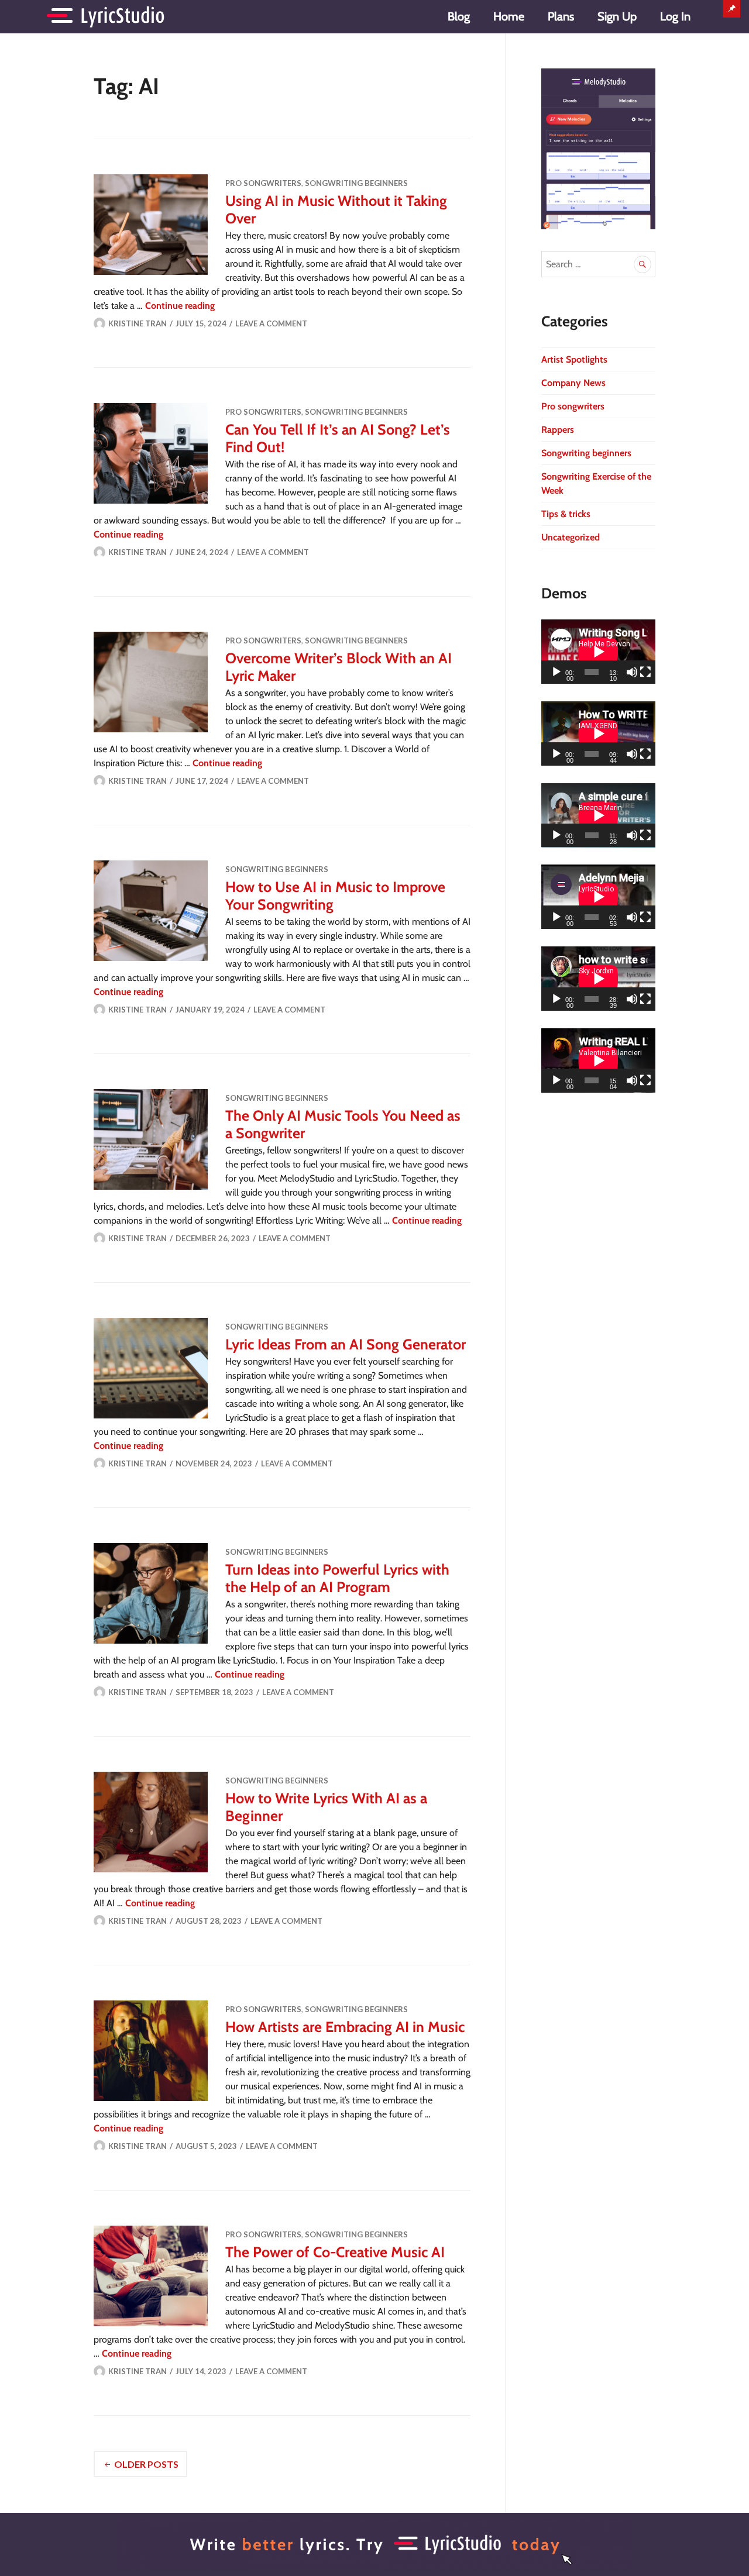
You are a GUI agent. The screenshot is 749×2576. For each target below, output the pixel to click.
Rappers (558, 430)
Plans (561, 16)
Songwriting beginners (356, 183)
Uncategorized (571, 537)
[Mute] (632, 672)
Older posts (146, 2464)
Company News (573, 383)
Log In (675, 16)
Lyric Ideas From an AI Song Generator (346, 1344)
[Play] (556, 672)
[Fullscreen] (645, 672)
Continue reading (180, 306)
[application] (598, 652)
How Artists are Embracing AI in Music (345, 2027)
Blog (459, 16)
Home (509, 16)
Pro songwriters (263, 183)
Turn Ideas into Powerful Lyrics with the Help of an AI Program (337, 1578)
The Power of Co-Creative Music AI (335, 2252)
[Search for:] (598, 264)
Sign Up (617, 16)
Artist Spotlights (574, 359)
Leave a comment (271, 323)
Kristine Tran (138, 323)
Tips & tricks (566, 514)
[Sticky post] (151, 225)
